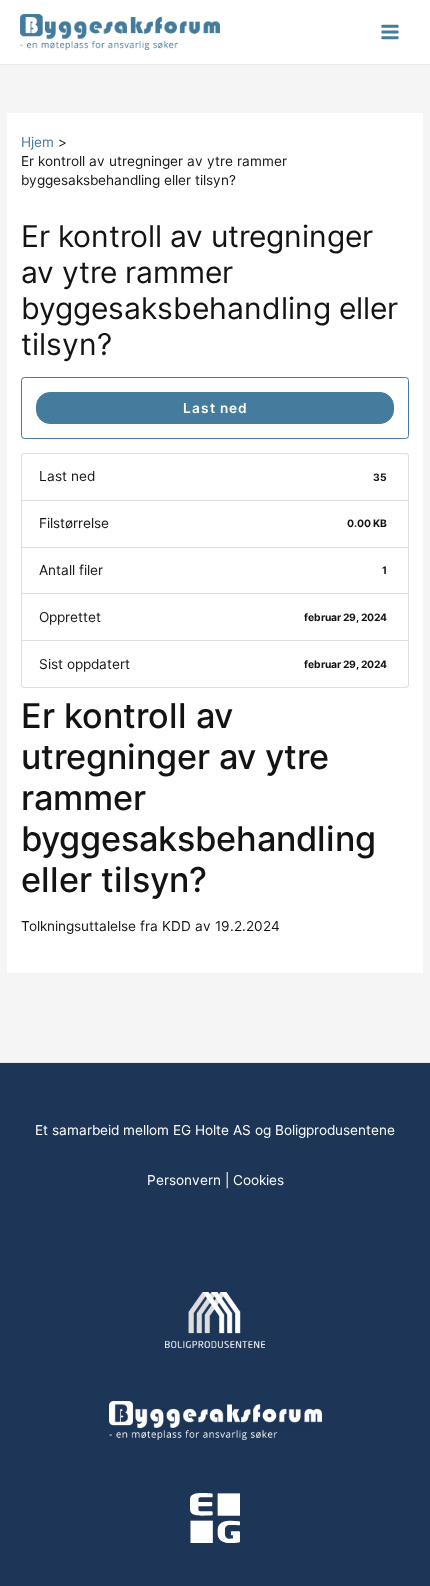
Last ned (215, 408)
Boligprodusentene (335, 1130)
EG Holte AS (212, 1130)
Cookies (258, 1180)
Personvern (184, 1180)
